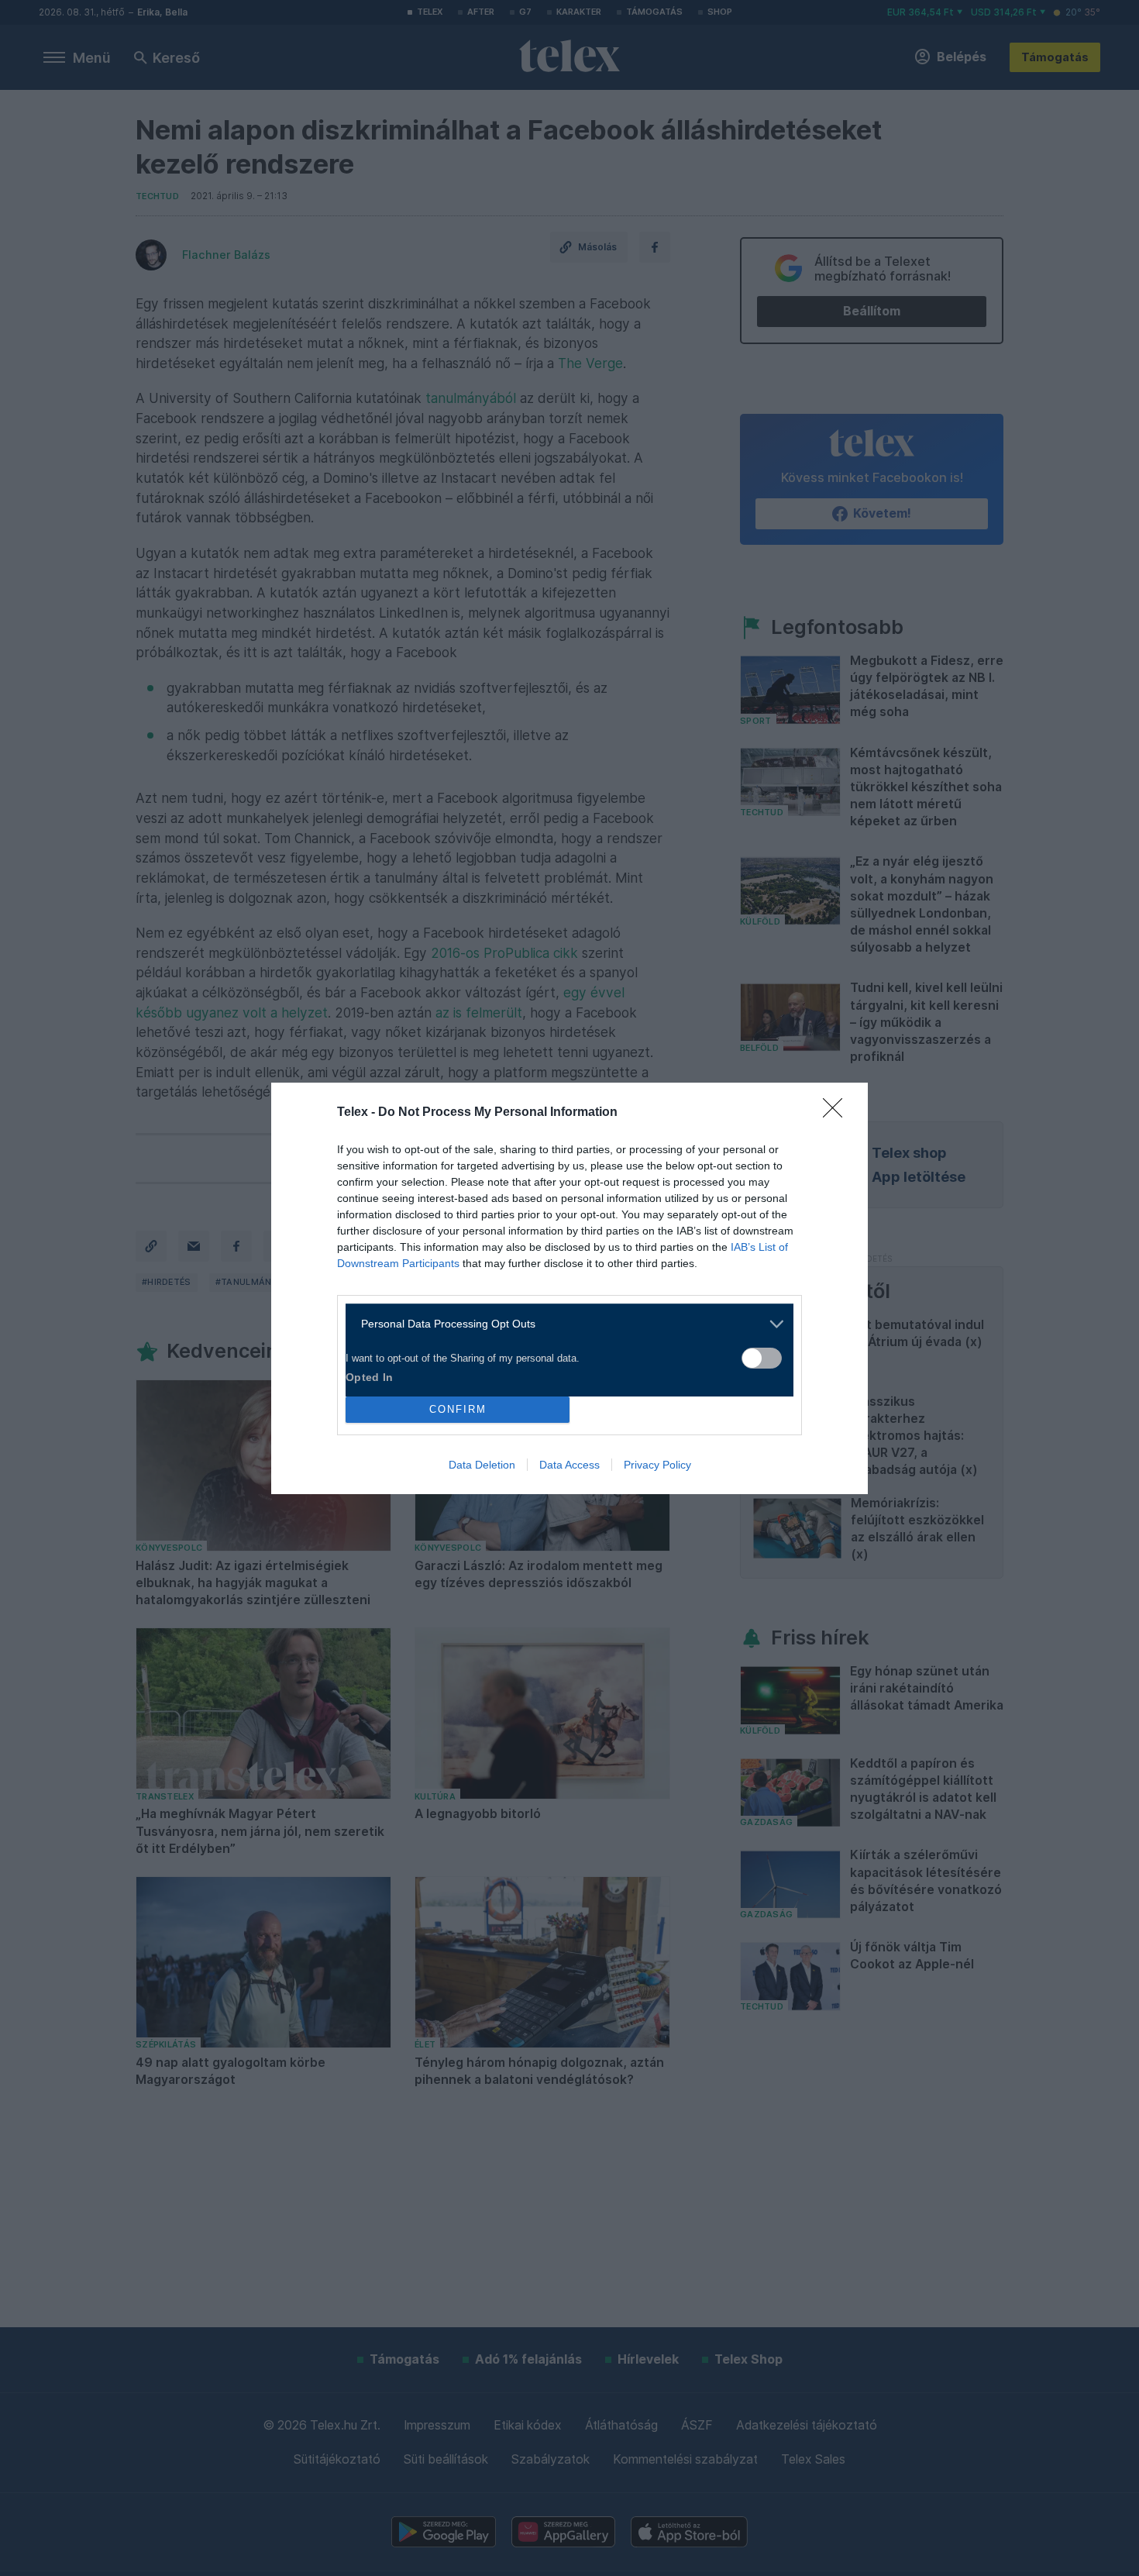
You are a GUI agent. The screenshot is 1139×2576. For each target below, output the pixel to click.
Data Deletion (482, 1465)
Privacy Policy (657, 1465)
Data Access (569, 1465)
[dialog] (569, 1288)
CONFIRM (458, 1409)
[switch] (762, 1358)
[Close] (838, 1113)
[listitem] (564, 1324)
